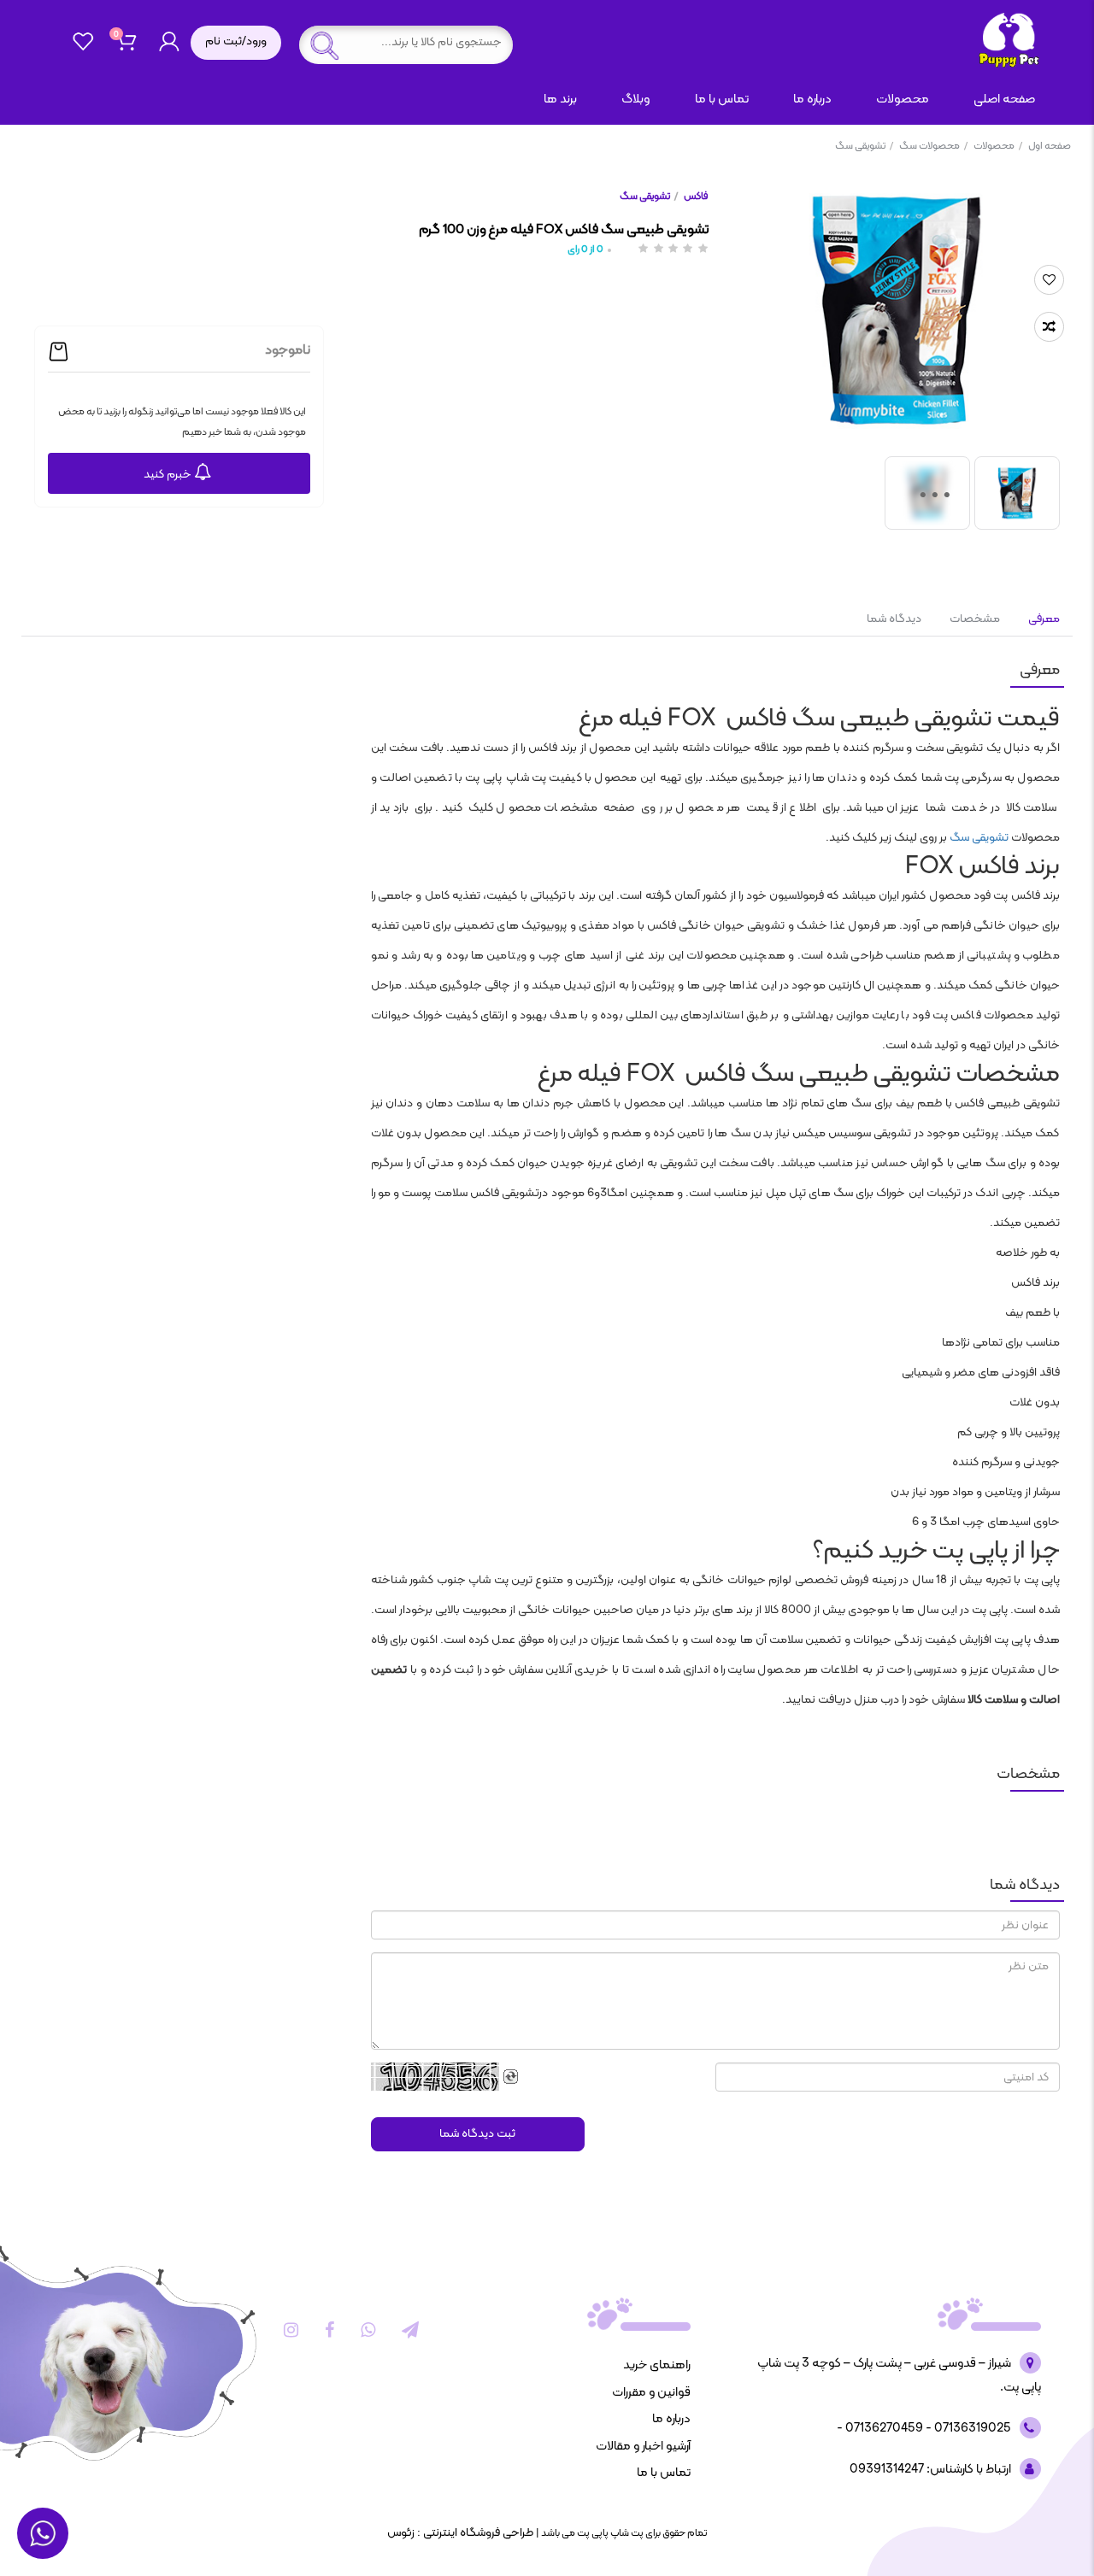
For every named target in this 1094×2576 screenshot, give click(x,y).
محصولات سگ (933, 146)
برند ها (560, 100)
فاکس (696, 197)
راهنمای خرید (657, 2365)
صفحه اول (1050, 146)
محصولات (998, 146)
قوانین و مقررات (651, 2393)
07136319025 (971, 2429)
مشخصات (975, 619)
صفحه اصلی (1004, 100)
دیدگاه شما (894, 619)
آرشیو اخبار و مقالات (643, 2447)
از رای (585, 250)
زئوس (401, 2533)
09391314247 (887, 2470)
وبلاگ (636, 100)
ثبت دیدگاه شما (477, 2134)
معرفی (1043, 619)
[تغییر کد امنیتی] (512, 2077)
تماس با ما (722, 100)
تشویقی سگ (864, 146)
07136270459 (883, 2429)
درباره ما (812, 100)
